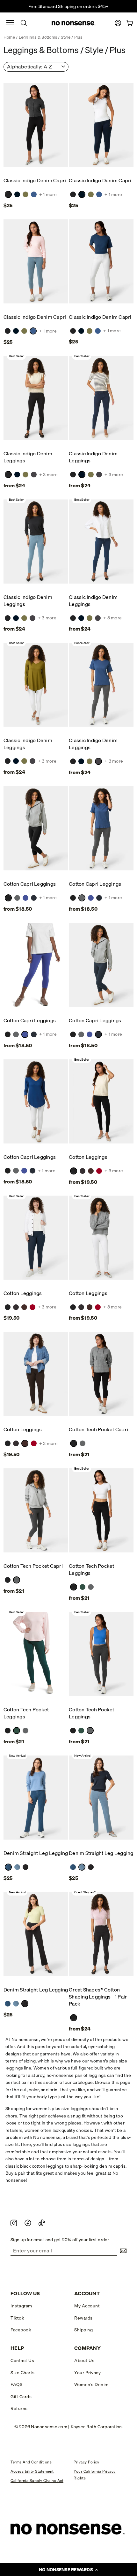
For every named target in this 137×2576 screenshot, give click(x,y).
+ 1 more (48, 195)
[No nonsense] (74, 23)
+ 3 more (48, 475)
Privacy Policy (86, 2462)
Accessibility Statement (32, 2471)
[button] (68, 2570)
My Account (87, 2306)
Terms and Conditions (31, 2462)
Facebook (21, 2330)
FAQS (16, 2384)
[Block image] (14, 2223)
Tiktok (17, 2318)
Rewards (83, 2318)
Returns (19, 2408)
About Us (84, 2360)
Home (9, 37)
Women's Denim (91, 2384)
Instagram (21, 2306)
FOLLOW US (25, 2293)
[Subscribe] (122, 2251)
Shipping (83, 2330)
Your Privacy (87, 2373)
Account (87, 2293)
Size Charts (23, 2373)
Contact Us (22, 2360)
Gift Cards (21, 2397)
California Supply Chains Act (37, 2481)
